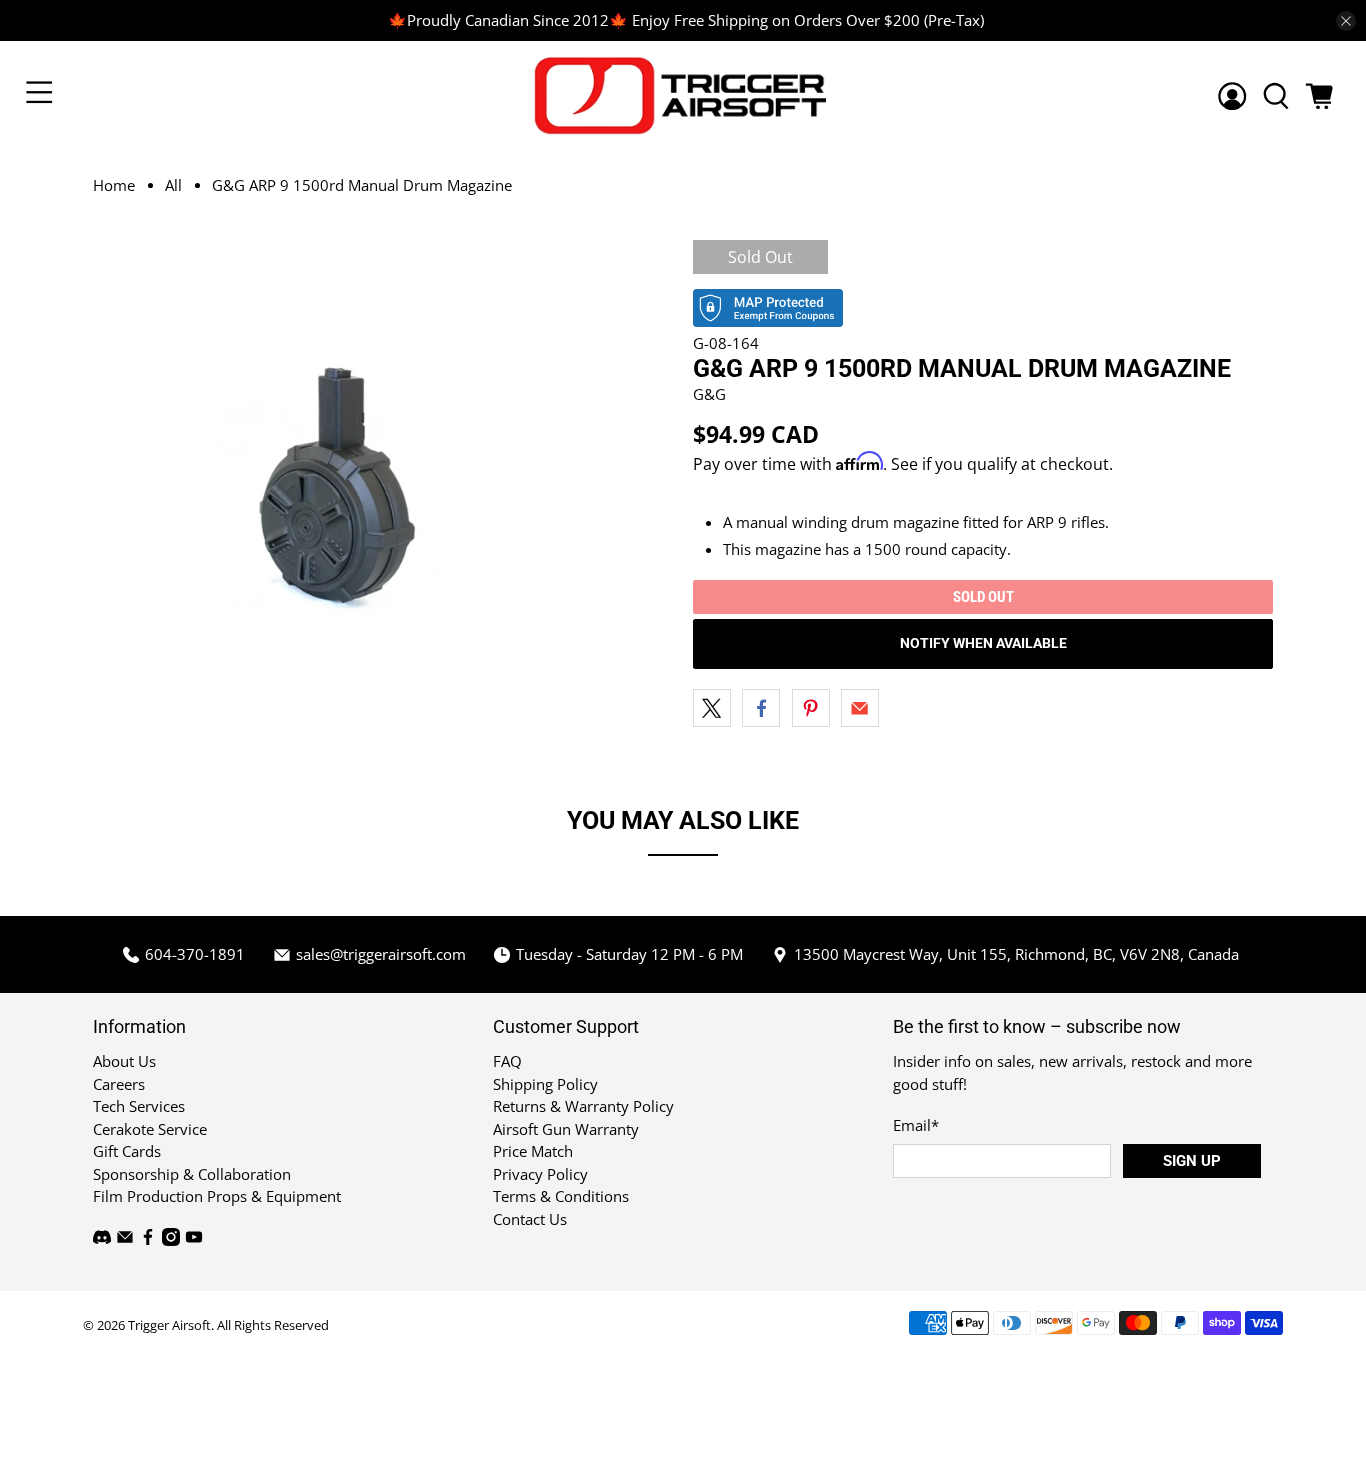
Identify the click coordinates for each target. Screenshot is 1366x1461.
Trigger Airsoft (169, 1325)
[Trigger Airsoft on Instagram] (171, 1240)
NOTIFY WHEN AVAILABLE (983, 643)
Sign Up (1192, 1161)
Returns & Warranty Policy (583, 1106)
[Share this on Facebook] (761, 708)
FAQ (507, 1061)
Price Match (533, 1151)
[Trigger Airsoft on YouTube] (194, 1240)
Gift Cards (127, 1151)
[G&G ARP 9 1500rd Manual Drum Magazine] (339, 486)
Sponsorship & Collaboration (192, 1174)
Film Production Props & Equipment (217, 1196)
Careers (119, 1084)
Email (916, 1125)
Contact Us (530, 1219)
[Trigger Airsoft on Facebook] (148, 1240)
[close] (1346, 21)
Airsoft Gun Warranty (566, 1129)
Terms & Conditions (561, 1196)
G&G (709, 394)
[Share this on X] (712, 708)
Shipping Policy (545, 1084)
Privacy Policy (540, 1174)
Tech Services (139, 1106)
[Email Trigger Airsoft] (125, 1240)
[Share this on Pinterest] (811, 708)
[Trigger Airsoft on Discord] (102, 1240)
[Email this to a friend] (860, 708)
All (173, 185)
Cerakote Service (150, 1129)
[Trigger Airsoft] (683, 95)
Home (114, 185)
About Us (124, 1061)
